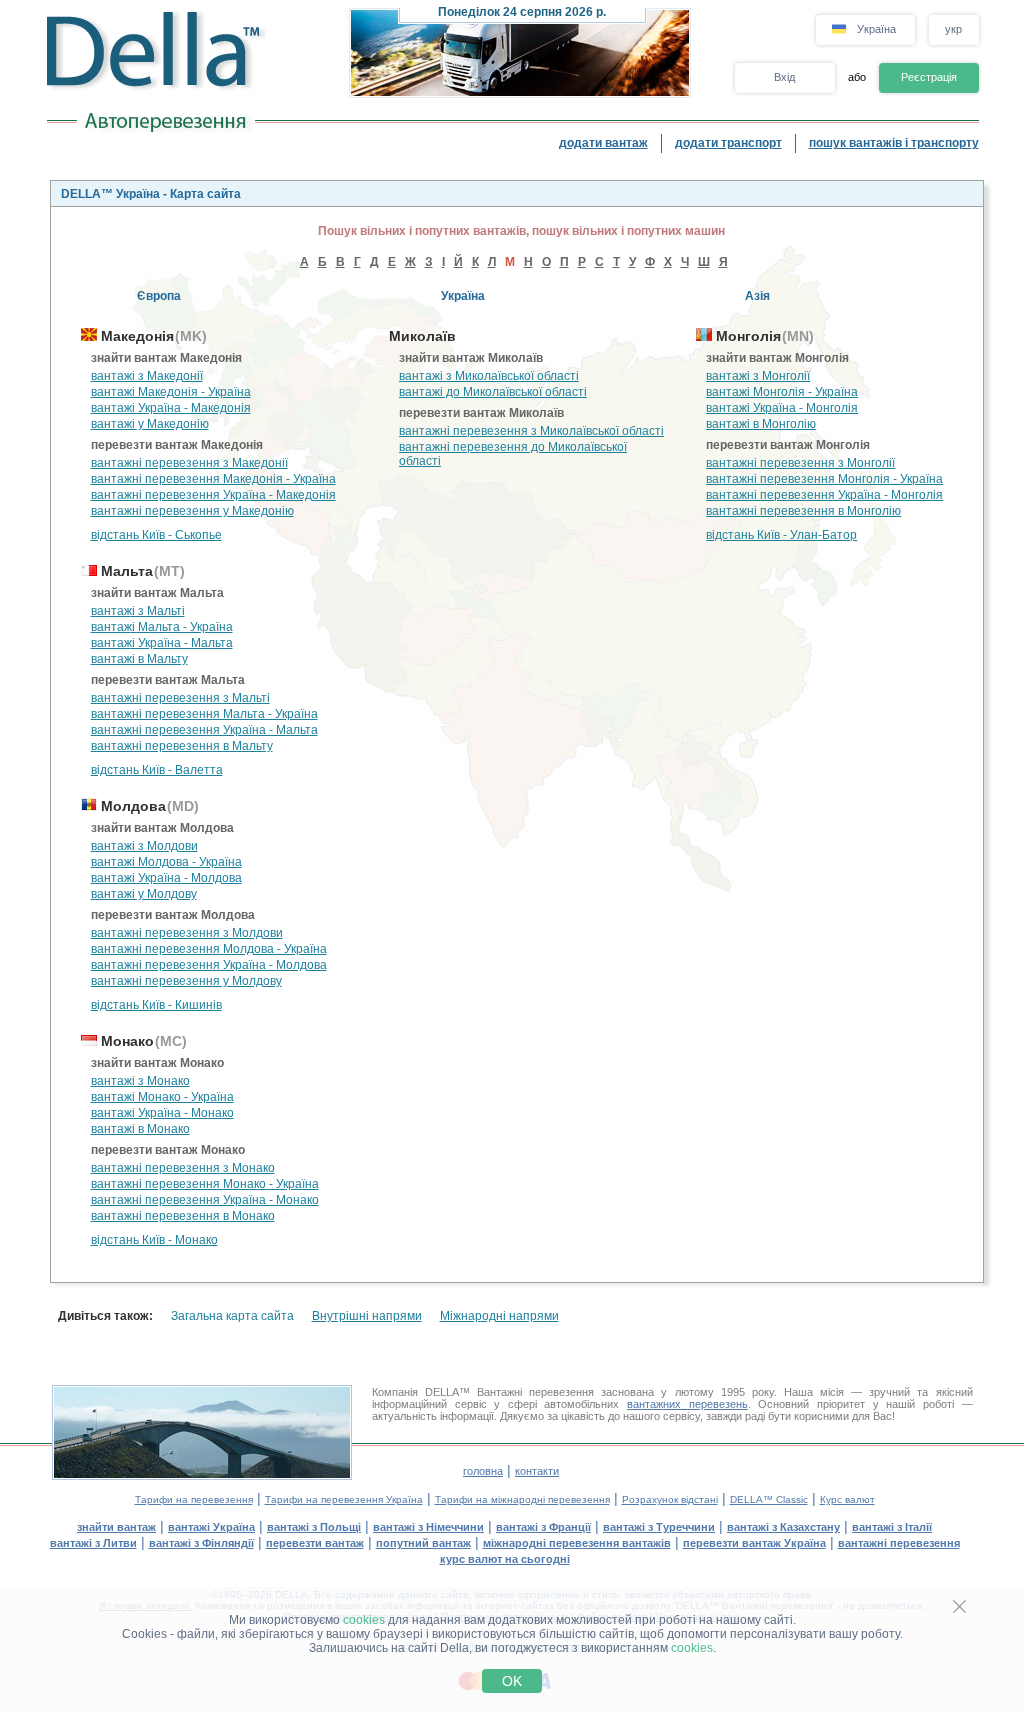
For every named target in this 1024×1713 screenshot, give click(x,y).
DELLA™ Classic (769, 1499)
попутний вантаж (423, 1543)
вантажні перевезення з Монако (183, 1168)
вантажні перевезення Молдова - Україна (209, 949)
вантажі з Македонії (147, 376)
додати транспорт (728, 143)
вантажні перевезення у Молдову (186, 981)
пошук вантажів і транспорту (894, 143)
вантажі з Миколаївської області (489, 376)
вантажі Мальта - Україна (162, 627)
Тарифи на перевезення (194, 1499)
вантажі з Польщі (314, 1527)
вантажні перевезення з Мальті (180, 698)
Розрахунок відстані (670, 1499)
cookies (364, 1620)
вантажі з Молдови (144, 846)
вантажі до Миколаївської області (493, 392)
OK (512, 1681)
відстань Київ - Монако (154, 1240)
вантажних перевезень (687, 1404)
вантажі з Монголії (758, 376)
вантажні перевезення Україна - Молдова (209, 965)
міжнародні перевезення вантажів (577, 1543)
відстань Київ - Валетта (157, 770)
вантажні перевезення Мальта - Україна (204, 714)
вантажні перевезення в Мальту (182, 746)
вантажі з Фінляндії (201, 1543)
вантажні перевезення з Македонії (189, 463)
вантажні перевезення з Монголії (800, 463)
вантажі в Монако (140, 1129)
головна (483, 1471)
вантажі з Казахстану (783, 1527)
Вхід (784, 77)
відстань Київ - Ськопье (156, 535)
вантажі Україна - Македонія (171, 408)
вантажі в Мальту (139, 659)
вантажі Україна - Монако (162, 1113)
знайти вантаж (116, 1527)
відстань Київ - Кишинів (156, 1005)
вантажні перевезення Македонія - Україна (213, 479)
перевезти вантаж (315, 1543)
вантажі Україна (211, 1527)
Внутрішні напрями (367, 1316)
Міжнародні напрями (499, 1316)
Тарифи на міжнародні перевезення (522, 1499)
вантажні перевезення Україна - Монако (205, 1200)
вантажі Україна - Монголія (782, 408)
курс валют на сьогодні (505, 1559)
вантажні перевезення (899, 1543)
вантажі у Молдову (144, 894)
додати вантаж (603, 143)
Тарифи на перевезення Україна (344, 1499)
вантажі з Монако (140, 1081)
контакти (537, 1471)
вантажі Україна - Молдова (166, 878)
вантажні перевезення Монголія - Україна (824, 479)
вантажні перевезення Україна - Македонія (213, 495)
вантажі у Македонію (150, 424)
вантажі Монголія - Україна (782, 392)
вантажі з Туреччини (659, 1527)
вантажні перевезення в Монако (183, 1216)
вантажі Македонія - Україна (171, 392)
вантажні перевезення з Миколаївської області (531, 431)
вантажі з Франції (543, 1527)
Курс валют (847, 1499)
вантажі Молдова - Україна (166, 862)
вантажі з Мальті (138, 611)
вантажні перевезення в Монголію (803, 511)
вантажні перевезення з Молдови (187, 933)
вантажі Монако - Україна (162, 1097)
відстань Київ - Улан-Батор (781, 535)
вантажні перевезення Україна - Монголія (824, 495)
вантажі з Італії (892, 1527)
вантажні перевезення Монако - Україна (205, 1184)
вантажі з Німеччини (428, 1527)
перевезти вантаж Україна (754, 1543)
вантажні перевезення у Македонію (192, 511)
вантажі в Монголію (761, 424)
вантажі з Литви (93, 1543)
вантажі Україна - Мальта (162, 643)
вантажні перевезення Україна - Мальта (204, 730)
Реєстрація (929, 77)
